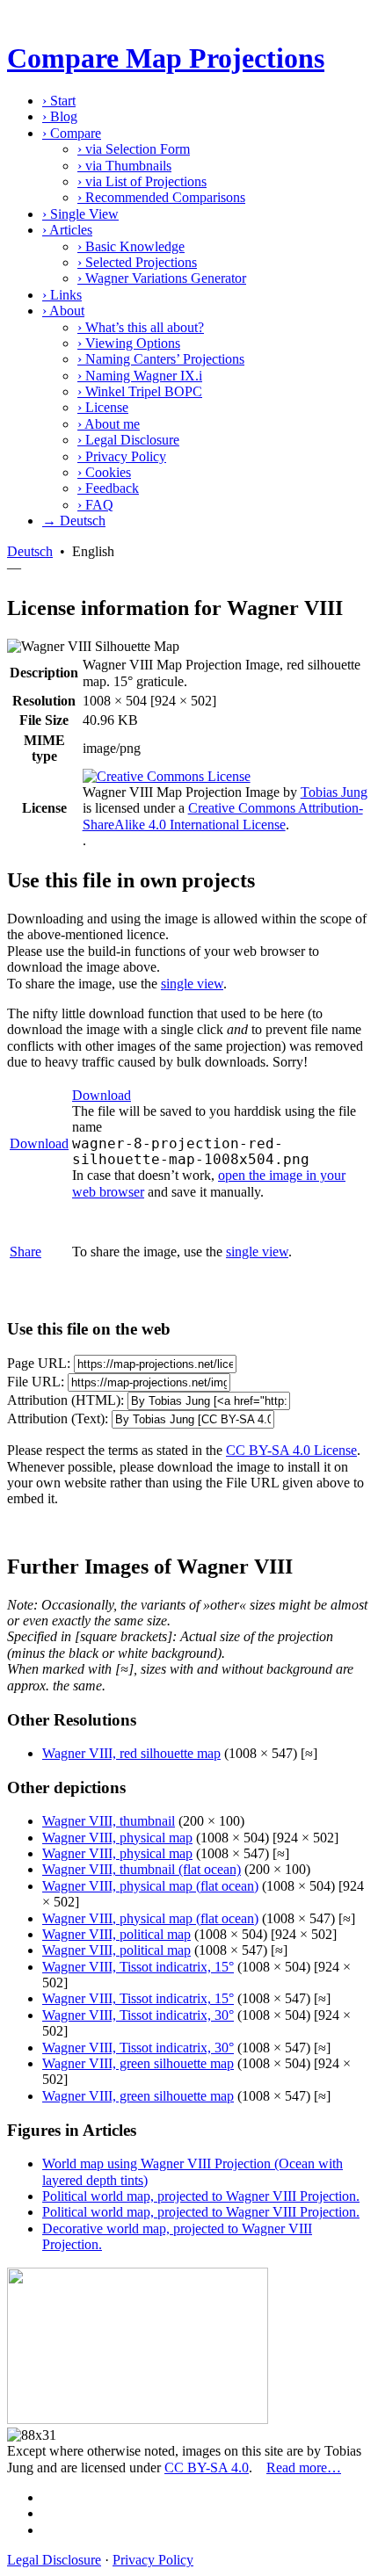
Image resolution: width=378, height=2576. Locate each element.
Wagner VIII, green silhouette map (138, 2063)
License (103, 407)
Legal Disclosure (128, 440)
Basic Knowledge (131, 246)
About (63, 311)
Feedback (108, 488)
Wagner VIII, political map (116, 1934)
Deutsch (30, 551)
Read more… (304, 2467)
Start (59, 101)
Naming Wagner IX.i (140, 376)
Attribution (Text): (58, 1418)
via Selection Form (134, 149)
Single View (80, 214)
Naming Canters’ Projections (161, 359)
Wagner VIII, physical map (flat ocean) (150, 1886)
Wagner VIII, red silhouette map (131, 1753)
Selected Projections (137, 262)
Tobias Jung (334, 792)
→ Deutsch (74, 521)
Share (25, 1252)
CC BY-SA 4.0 (207, 2467)
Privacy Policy (122, 456)
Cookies (104, 472)
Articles (67, 230)
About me (109, 424)
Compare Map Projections (166, 58)
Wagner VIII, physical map (117, 1838)
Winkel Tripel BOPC (140, 391)
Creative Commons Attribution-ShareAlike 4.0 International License (223, 816)
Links (62, 295)
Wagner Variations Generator (162, 278)
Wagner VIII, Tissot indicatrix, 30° (138, 2015)
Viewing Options (129, 343)
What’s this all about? (141, 327)
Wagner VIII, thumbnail (109, 1821)
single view (192, 984)
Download (39, 1143)
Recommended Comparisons (161, 197)
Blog (60, 116)
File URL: (36, 1382)
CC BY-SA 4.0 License (291, 1450)
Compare (72, 133)
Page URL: (39, 1363)
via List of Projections (142, 181)
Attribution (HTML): (65, 1400)
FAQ (95, 505)
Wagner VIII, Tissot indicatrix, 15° (138, 1967)
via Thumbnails (124, 166)
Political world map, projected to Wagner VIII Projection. (201, 2196)
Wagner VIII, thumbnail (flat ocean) (142, 1869)
